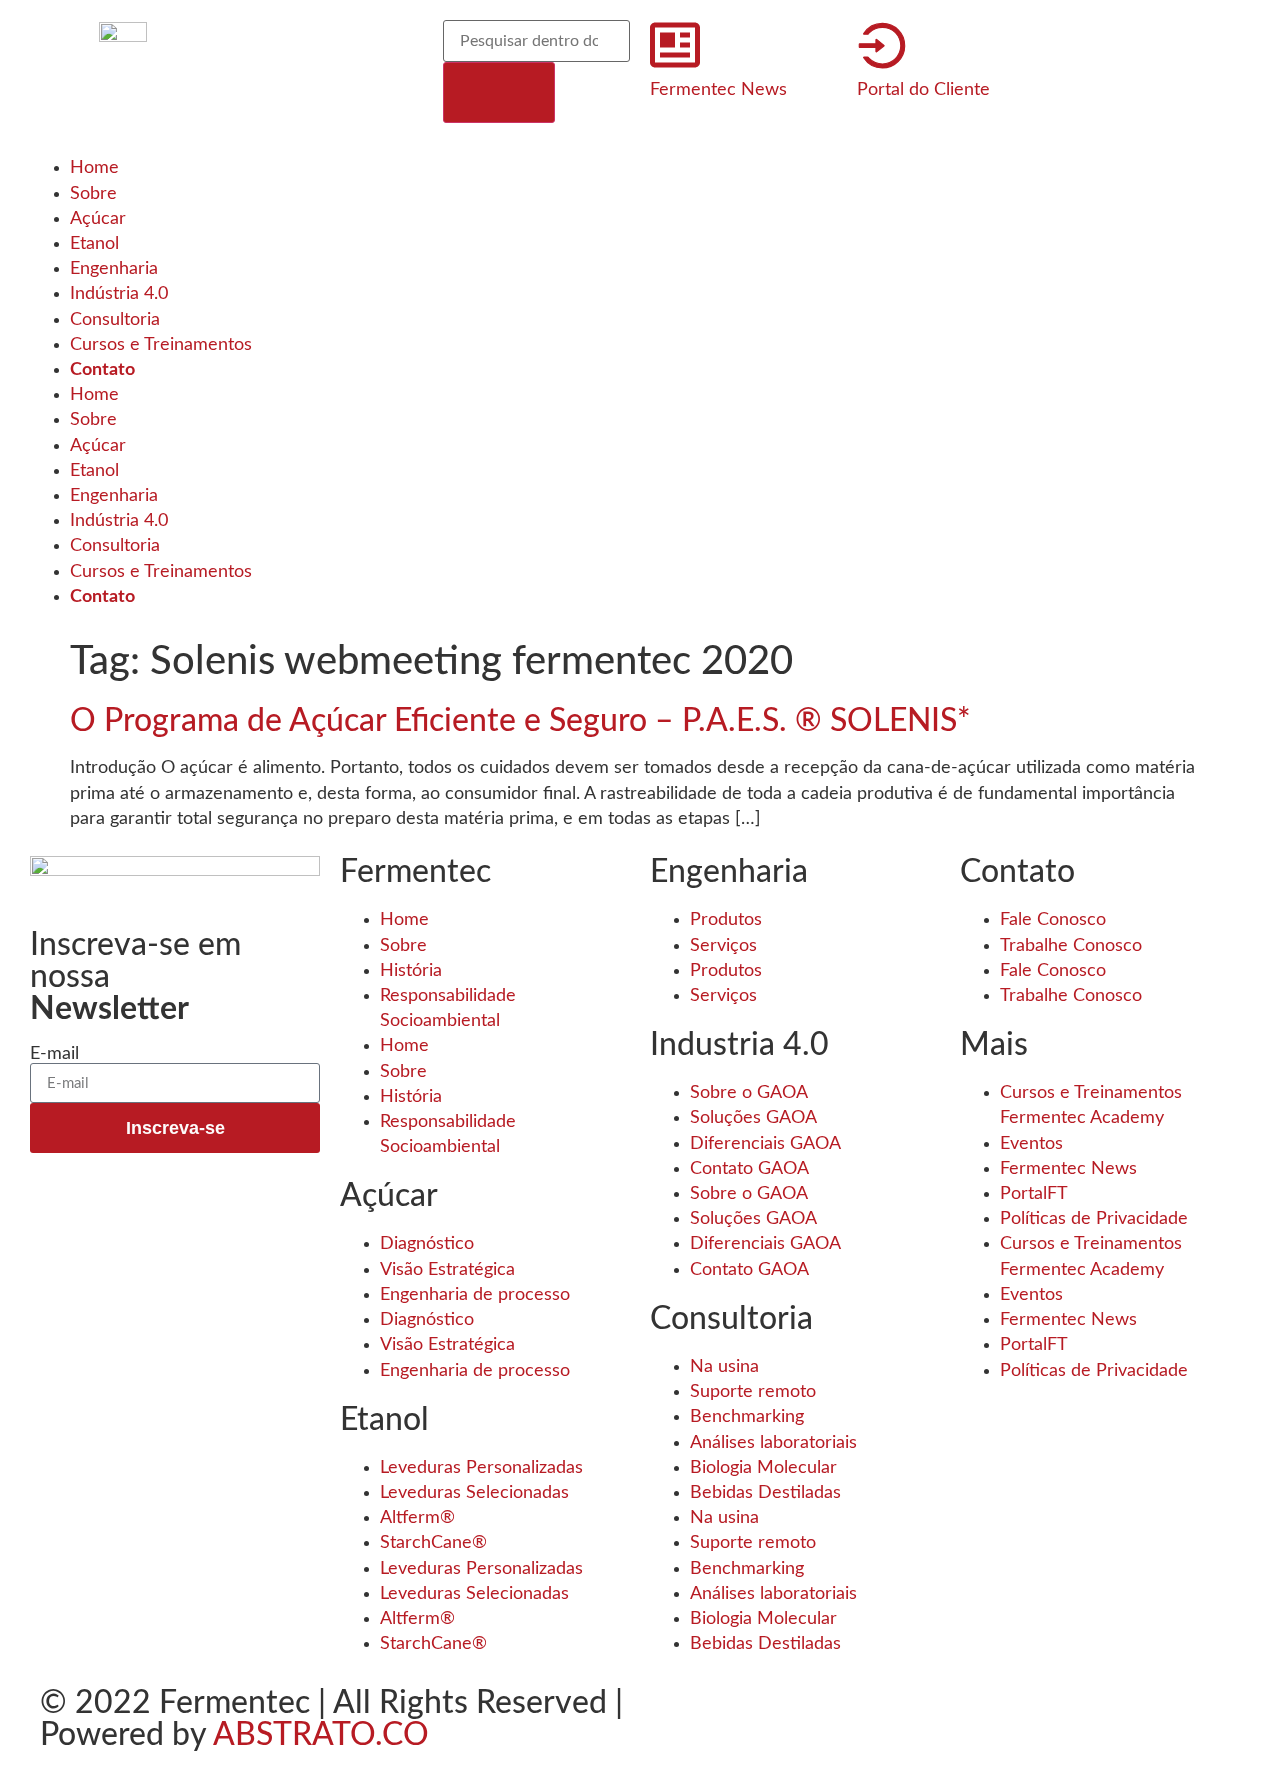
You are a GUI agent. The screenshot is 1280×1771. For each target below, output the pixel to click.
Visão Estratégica (447, 1270)
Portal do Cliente (923, 90)
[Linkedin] (372, 45)
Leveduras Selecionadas (474, 1493)
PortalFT (1034, 1194)
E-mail (54, 1054)
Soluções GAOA (753, 1118)
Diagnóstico (427, 1244)
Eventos (1031, 1144)
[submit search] (499, 92)
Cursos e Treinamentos (161, 345)
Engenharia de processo (475, 1295)
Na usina (724, 1367)
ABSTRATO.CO (321, 1735)
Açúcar (98, 219)
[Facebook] (262, 45)
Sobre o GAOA (749, 1093)
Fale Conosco (1053, 920)
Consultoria (115, 320)
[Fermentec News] (675, 45)
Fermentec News (718, 90)
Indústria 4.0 (119, 294)
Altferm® (417, 1518)
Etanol (94, 244)
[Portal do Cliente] (882, 45)
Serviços (723, 946)
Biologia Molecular (763, 1468)
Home (94, 168)
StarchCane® (433, 1543)
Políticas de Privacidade (1094, 1219)
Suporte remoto (753, 1392)
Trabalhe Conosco (1071, 946)
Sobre (93, 194)
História (411, 971)
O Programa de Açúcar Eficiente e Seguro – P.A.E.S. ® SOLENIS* (520, 721)
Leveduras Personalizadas (481, 1468)
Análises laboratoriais (773, 1443)
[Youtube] (262, 103)
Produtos (726, 920)
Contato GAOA (749, 1169)
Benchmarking (747, 1417)
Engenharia (114, 269)
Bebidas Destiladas (765, 1493)
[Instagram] (317, 45)
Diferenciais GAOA (765, 1144)
